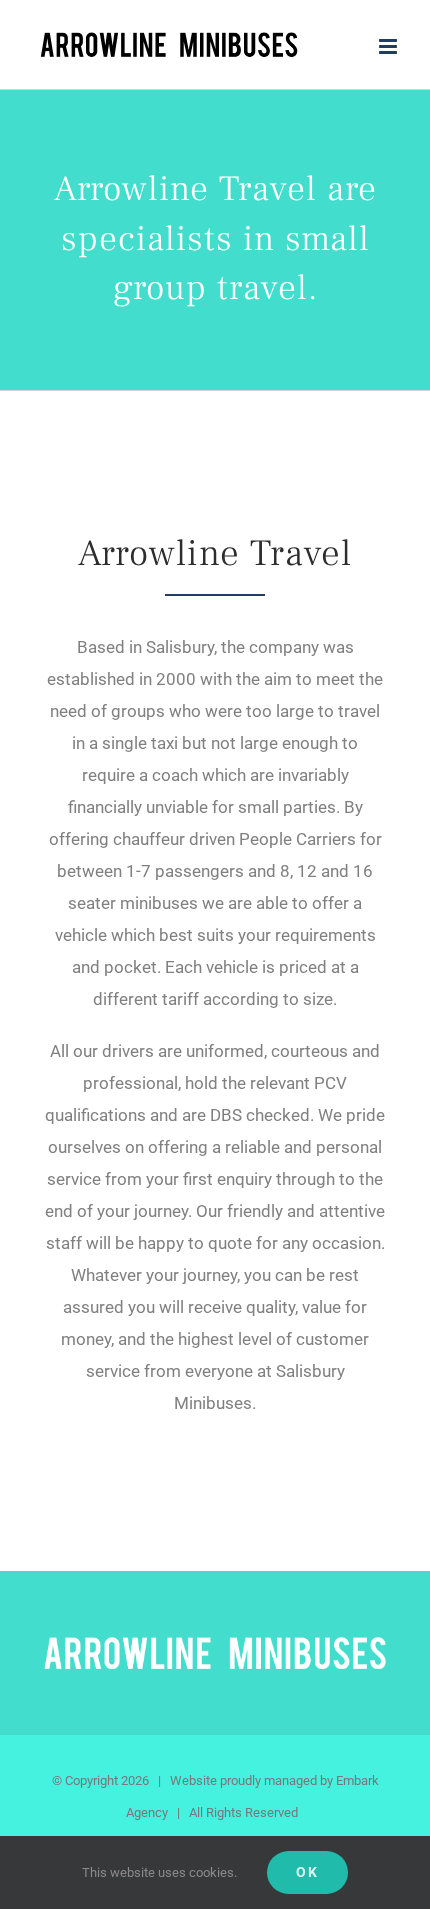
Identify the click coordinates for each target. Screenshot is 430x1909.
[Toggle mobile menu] (389, 46)
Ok (307, 1872)
